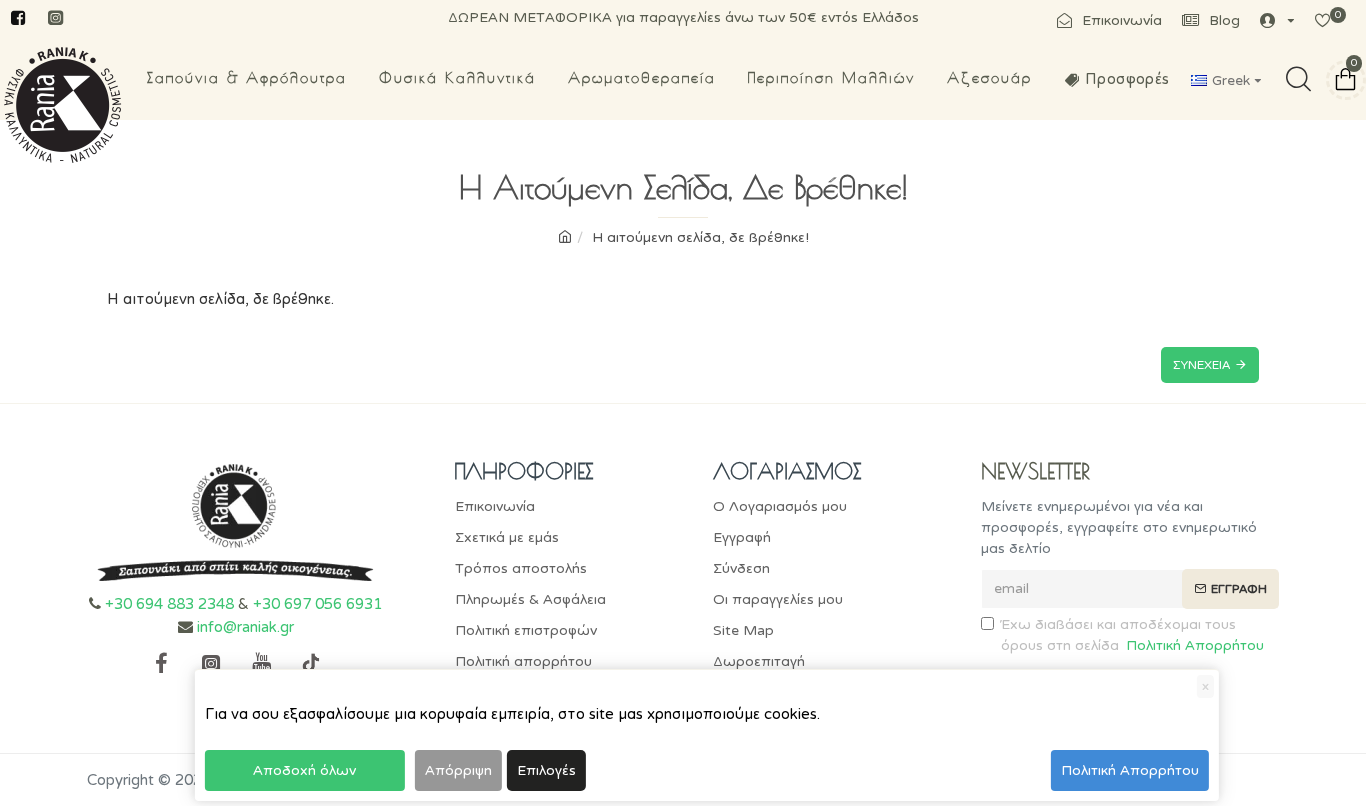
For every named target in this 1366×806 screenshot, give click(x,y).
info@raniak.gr (245, 627)
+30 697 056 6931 (317, 604)
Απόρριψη (458, 770)
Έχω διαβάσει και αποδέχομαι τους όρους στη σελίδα (1132, 635)
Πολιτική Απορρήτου (1130, 770)
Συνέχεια (1201, 365)
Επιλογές (546, 770)
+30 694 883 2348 (169, 604)
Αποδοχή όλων (304, 770)
